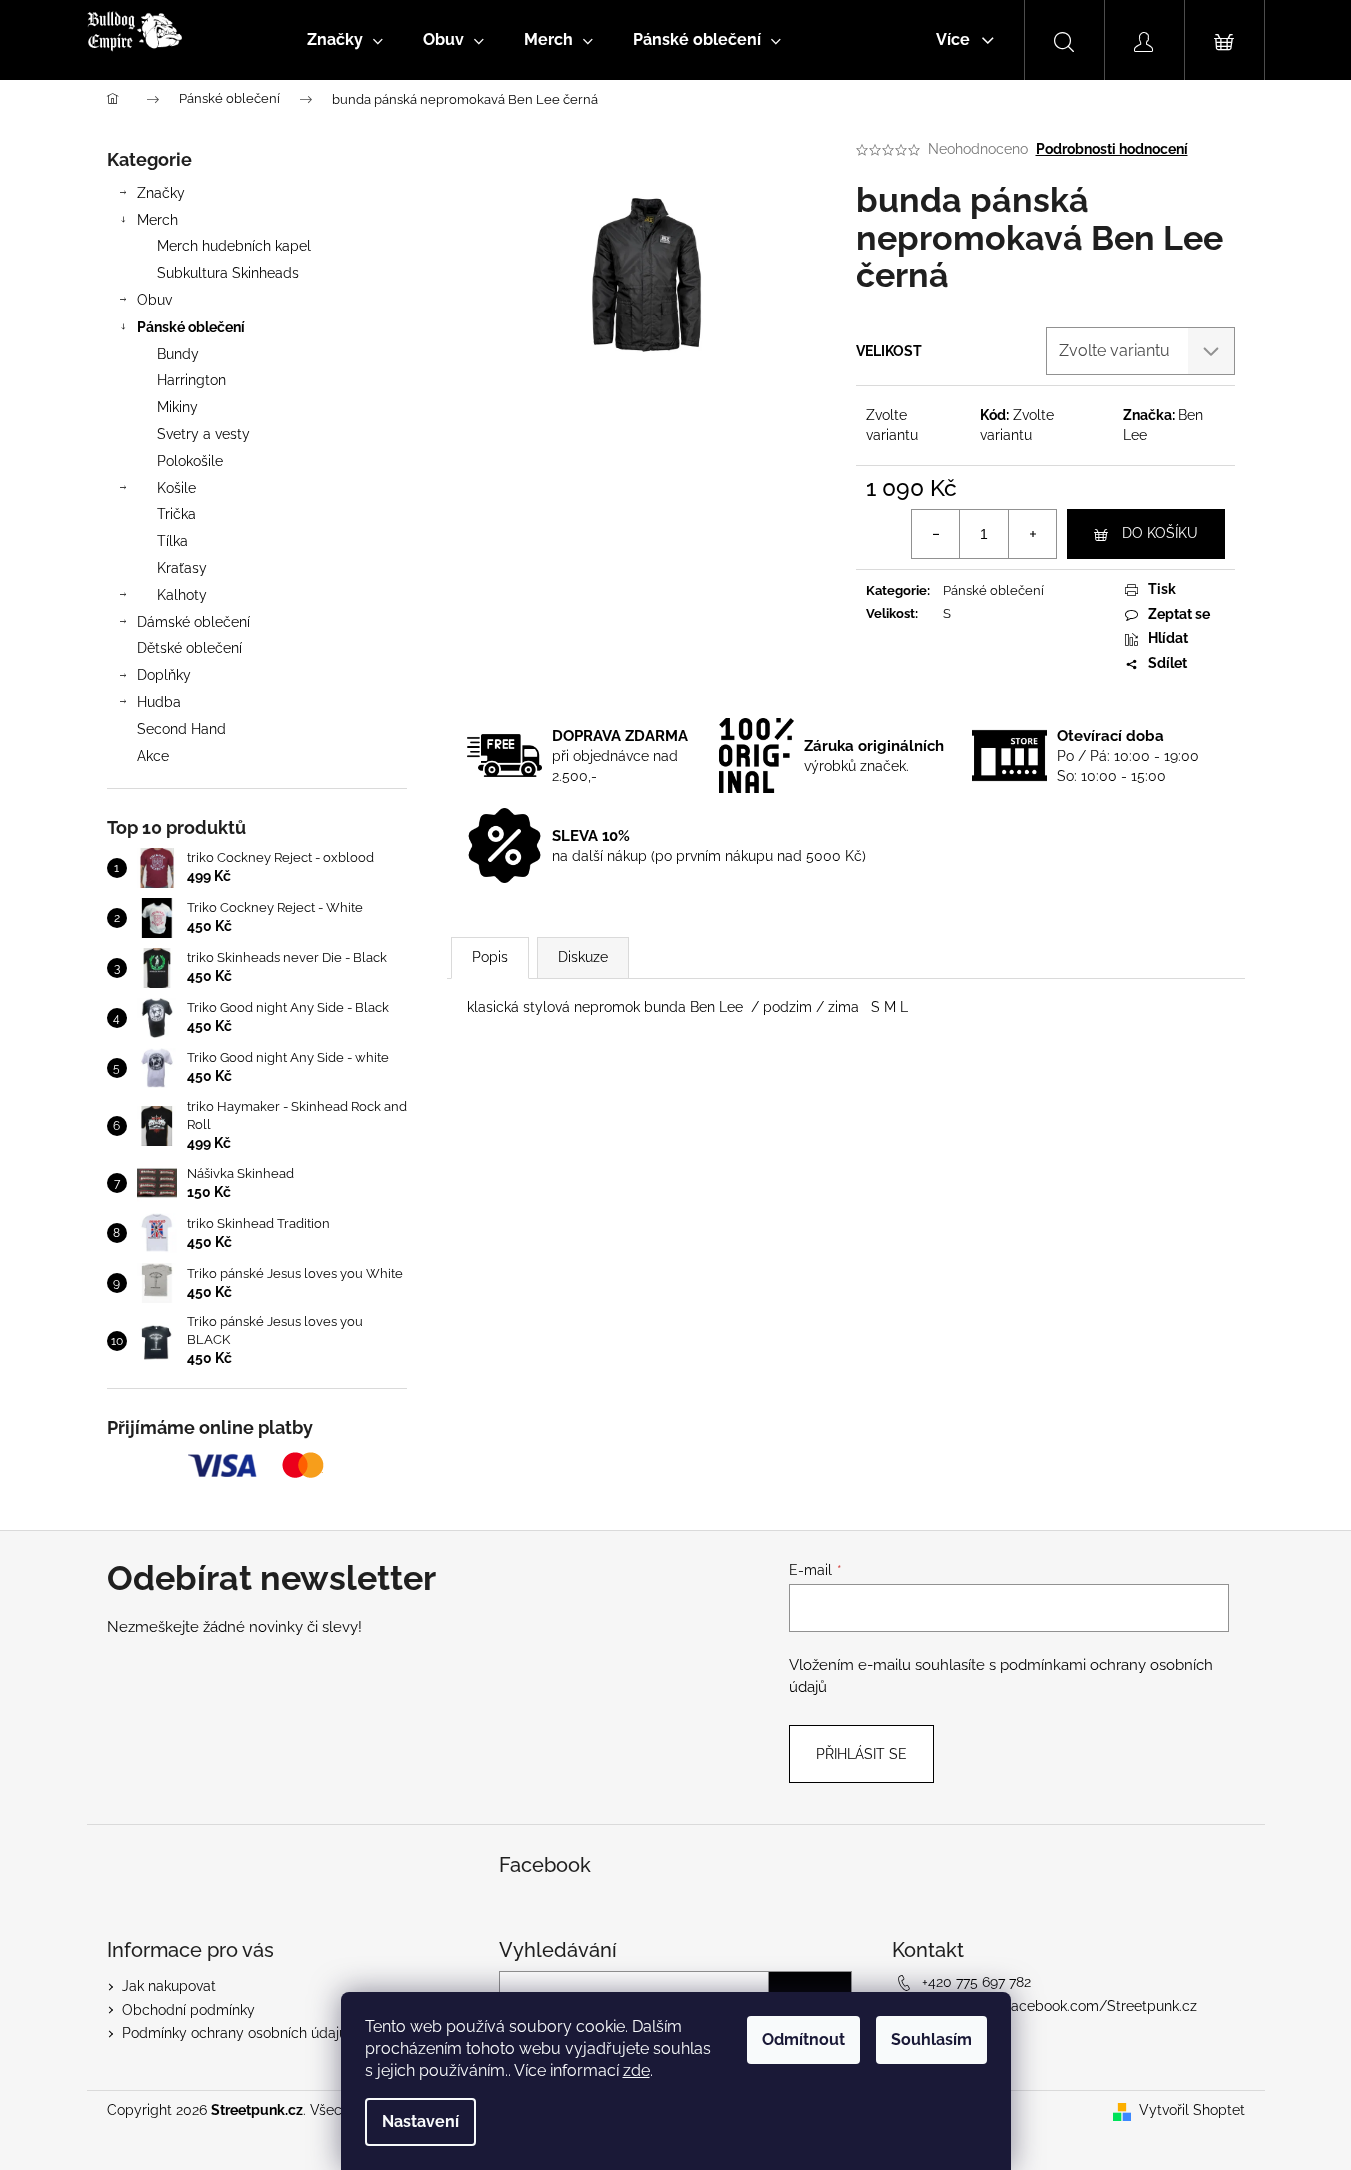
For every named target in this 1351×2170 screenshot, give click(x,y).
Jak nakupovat (169, 1986)
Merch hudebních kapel (234, 246)
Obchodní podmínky (188, 2010)
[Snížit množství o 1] (936, 534)
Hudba (159, 702)
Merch (157, 220)
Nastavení (420, 2121)
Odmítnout (803, 2039)
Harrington (191, 380)
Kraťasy (182, 568)
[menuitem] (345, 40)
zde (636, 2070)
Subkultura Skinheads (228, 273)
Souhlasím (931, 2039)
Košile (176, 488)
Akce (153, 756)
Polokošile (190, 461)
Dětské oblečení (189, 648)
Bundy (178, 354)
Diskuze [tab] (583, 957)
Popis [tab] (490, 957)
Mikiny (177, 407)
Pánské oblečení (191, 327)
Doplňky (164, 675)
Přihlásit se (861, 1754)
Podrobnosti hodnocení (1112, 149)
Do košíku (1160, 533)
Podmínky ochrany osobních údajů (234, 2033)
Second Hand (181, 729)
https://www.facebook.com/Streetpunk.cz (1059, 2006)
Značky (161, 193)
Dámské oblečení (193, 622)
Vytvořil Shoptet (1192, 2110)
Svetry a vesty (203, 434)
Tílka (172, 541)
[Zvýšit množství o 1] (1032, 534)
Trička (176, 514)
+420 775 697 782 (976, 1982)
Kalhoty (182, 595)
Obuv (154, 300)
